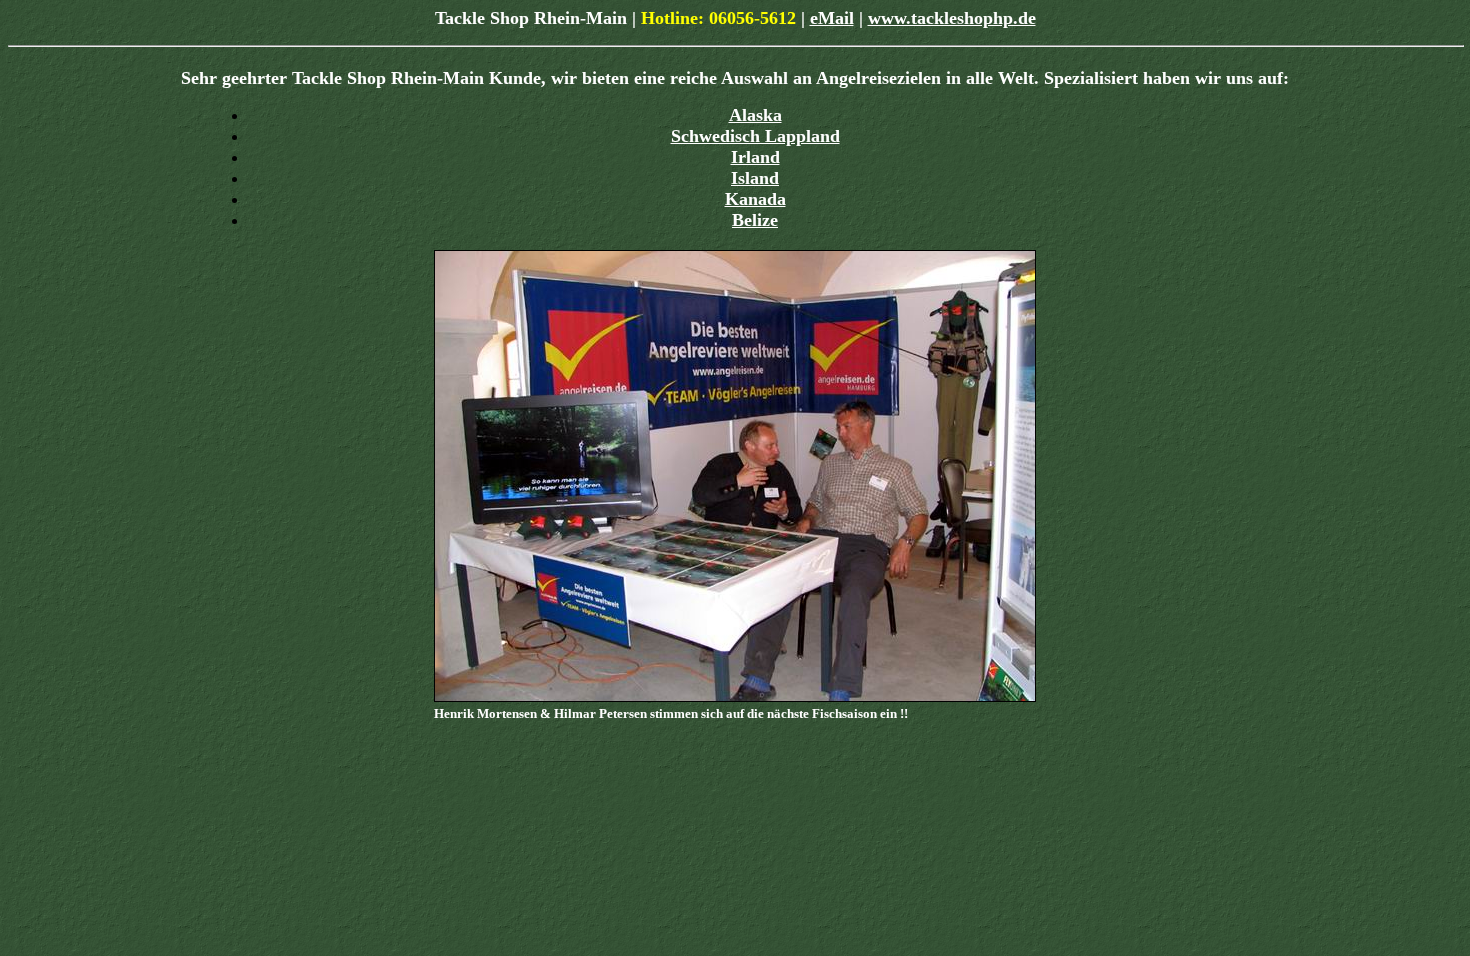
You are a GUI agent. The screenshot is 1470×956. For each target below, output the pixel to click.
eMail (832, 18)
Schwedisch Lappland (755, 136)
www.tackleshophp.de (952, 18)
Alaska (755, 115)
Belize (755, 220)
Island (755, 178)
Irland (755, 157)
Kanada (755, 199)
